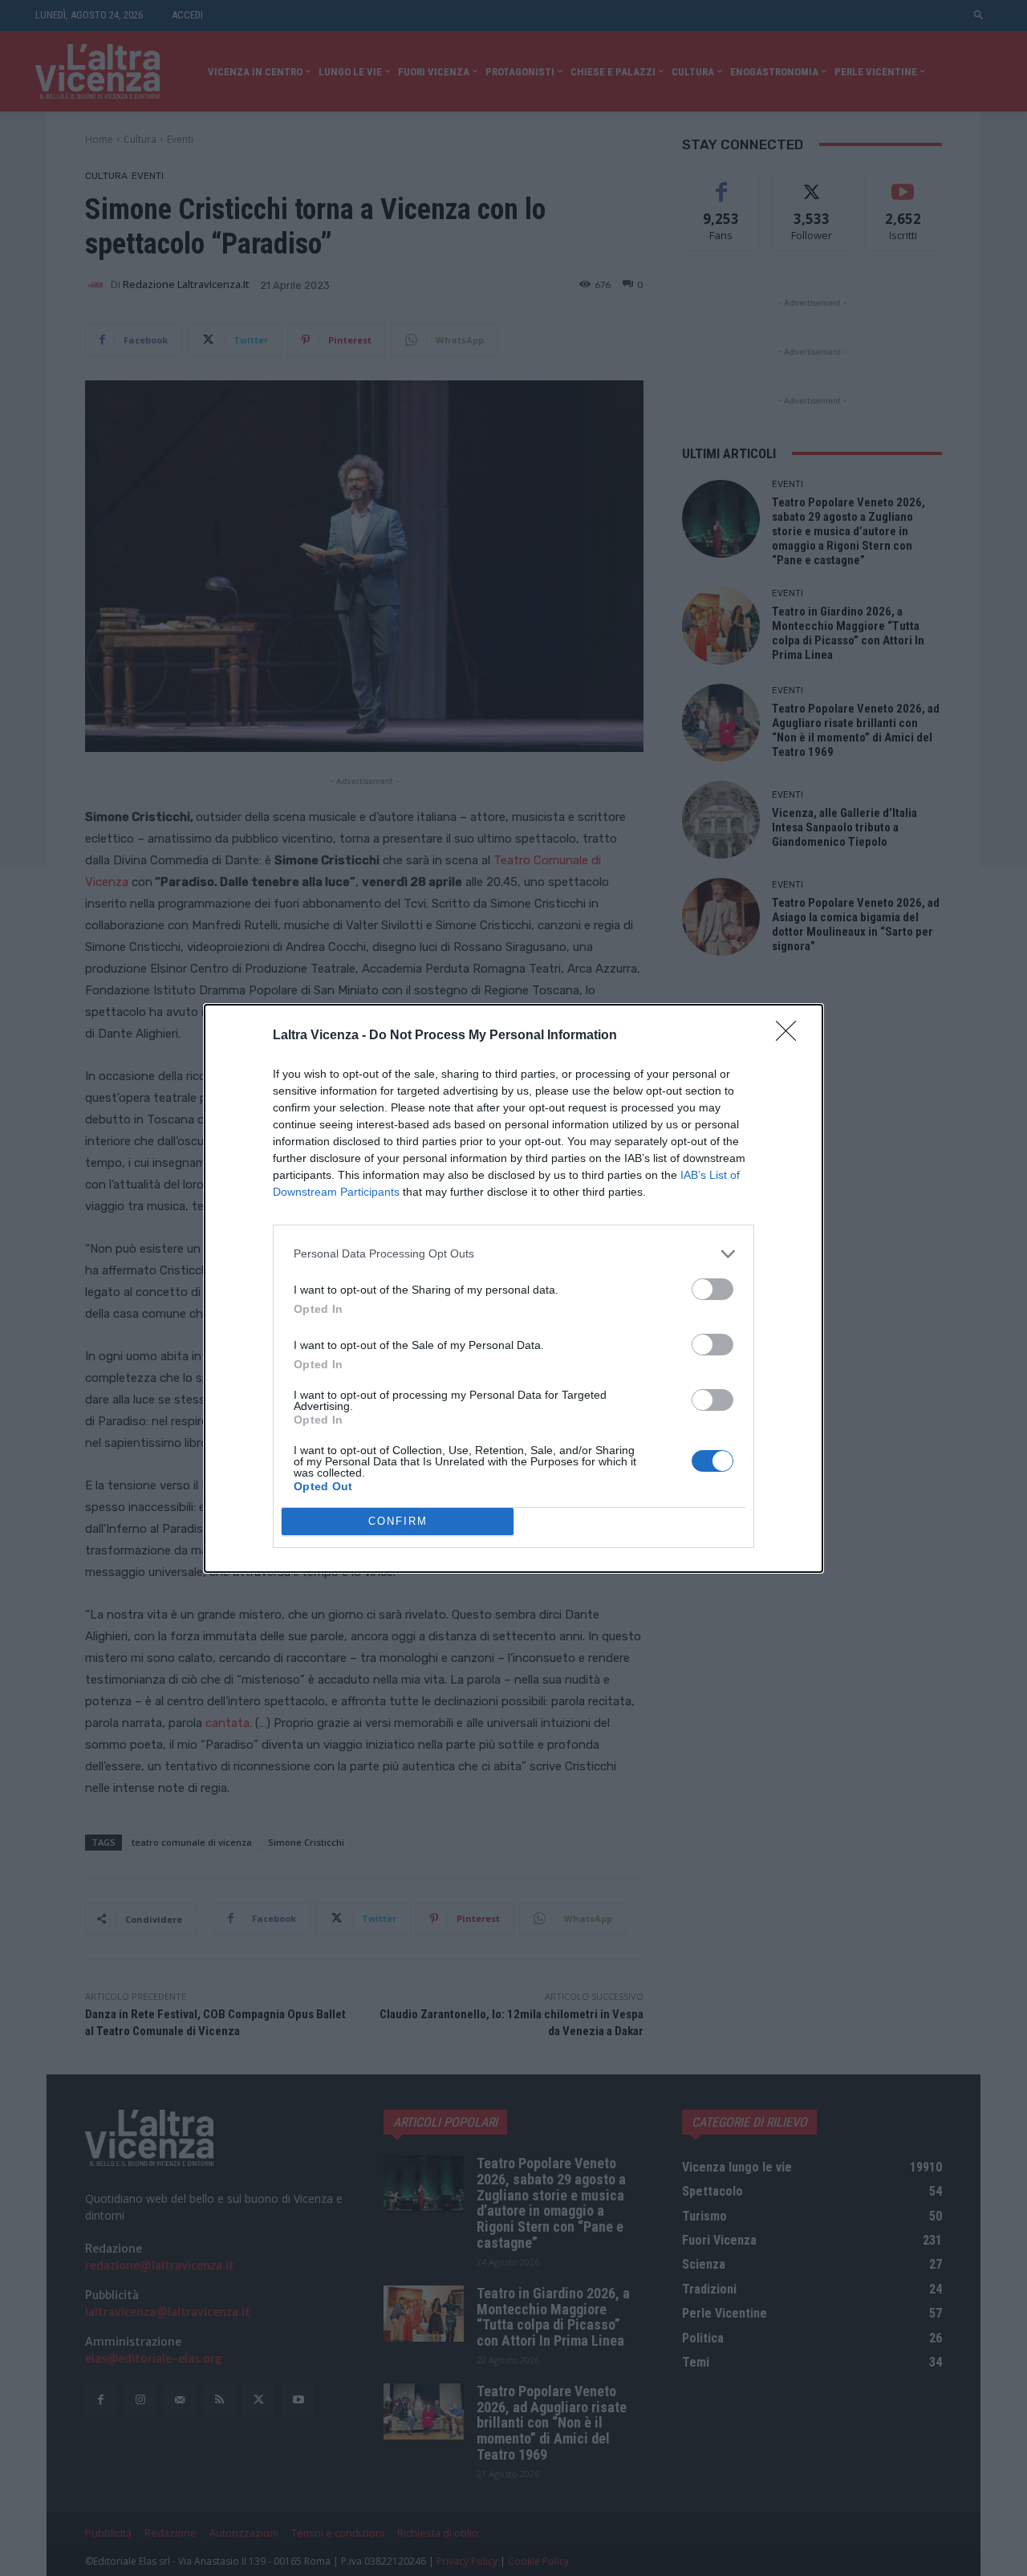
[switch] (712, 1289)
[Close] (791, 1036)
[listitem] (513, 1254)
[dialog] (513, 1288)
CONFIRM (398, 1521)
